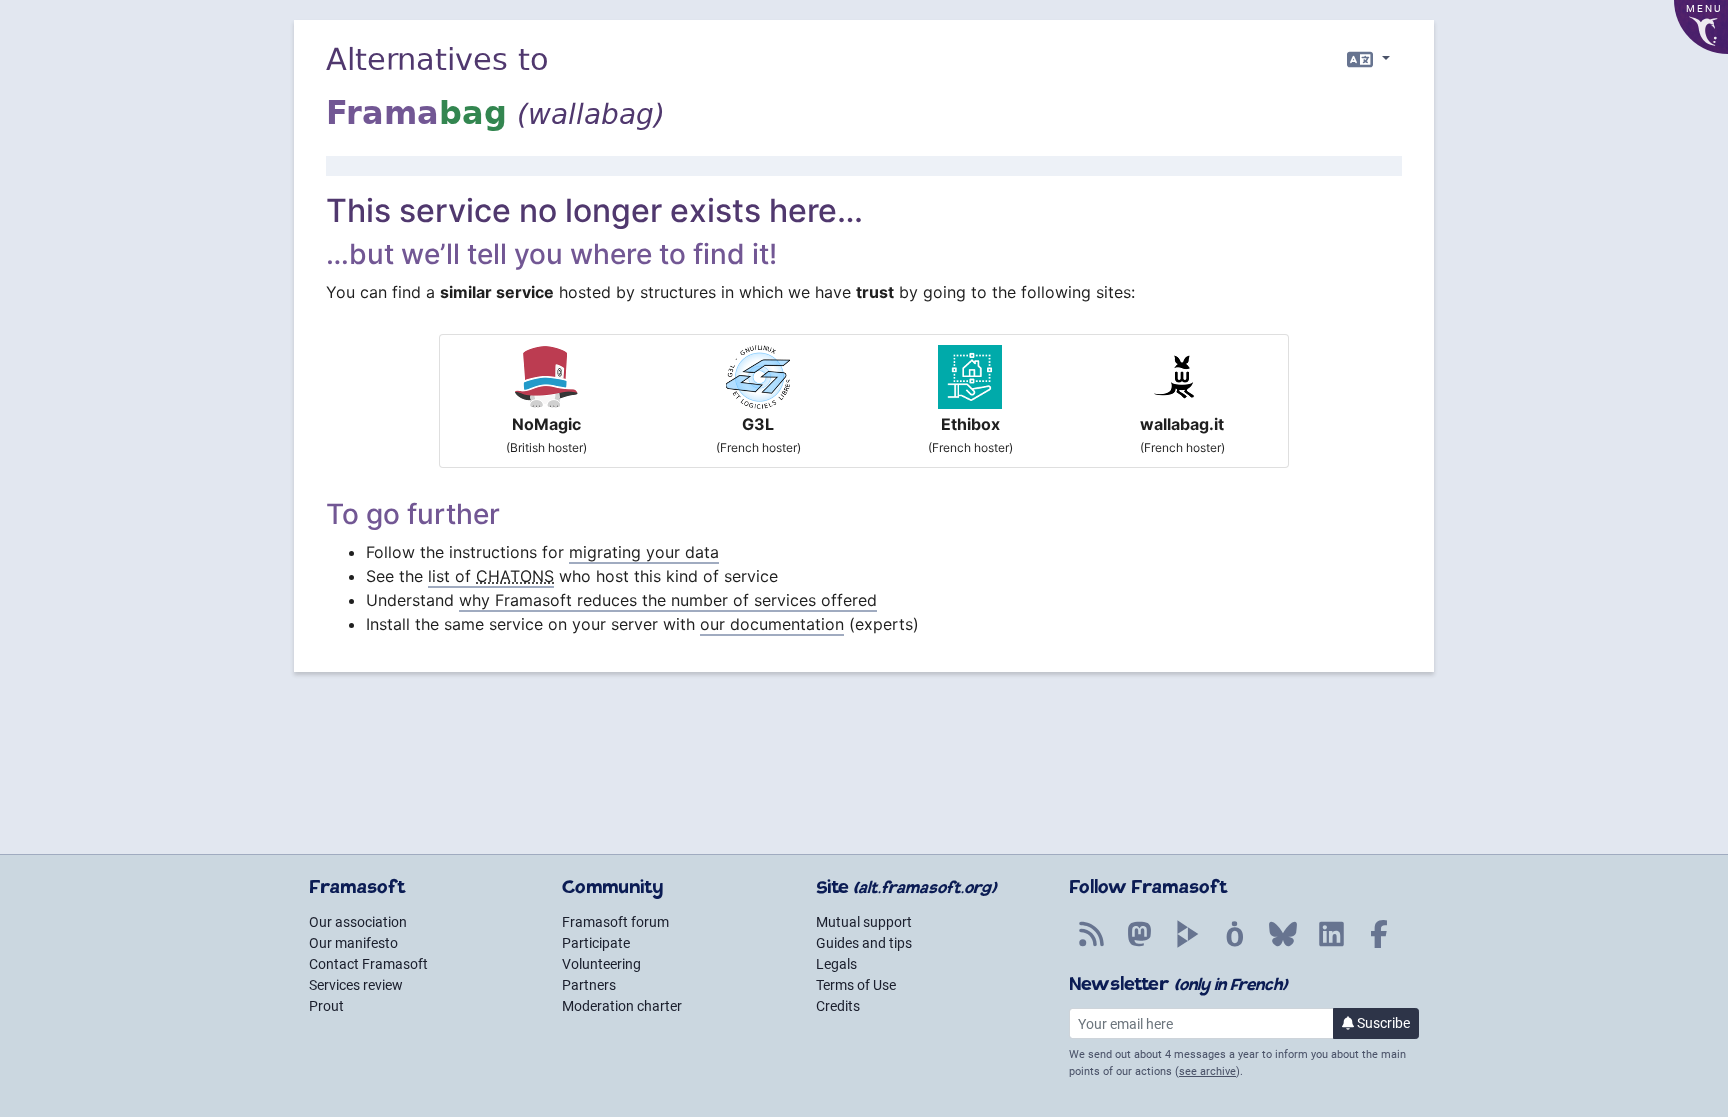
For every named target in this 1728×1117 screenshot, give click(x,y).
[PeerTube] (1187, 945)
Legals (836, 964)
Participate (596, 943)
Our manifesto (353, 943)
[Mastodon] (1139, 945)
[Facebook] (1379, 945)
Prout (326, 1006)
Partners (589, 985)
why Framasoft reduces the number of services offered (668, 600)
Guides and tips (864, 943)
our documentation (772, 624)
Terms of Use (856, 985)
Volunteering (601, 964)
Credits (838, 1006)
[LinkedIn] (1331, 945)
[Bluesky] (1283, 945)
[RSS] (1091, 945)
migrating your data (644, 552)
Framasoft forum (615, 922)
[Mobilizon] (1235, 945)
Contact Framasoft (368, 964)
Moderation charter (622, 1006)
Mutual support (864, 922)
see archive (1207, 1071)
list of (491, 576)
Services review (356, 985)
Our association (358, 922)
